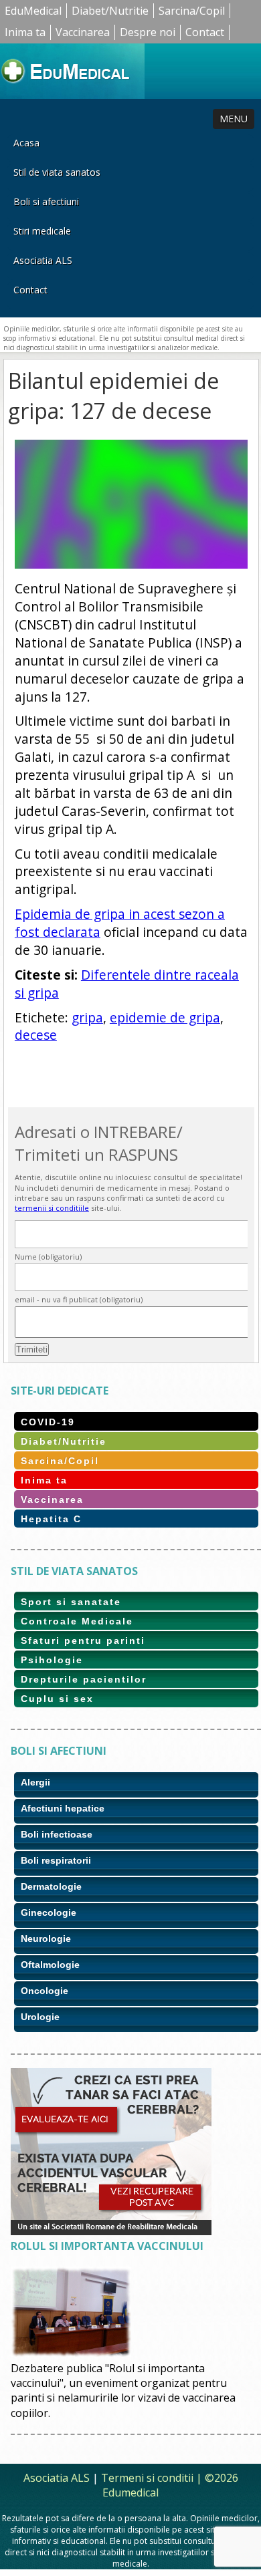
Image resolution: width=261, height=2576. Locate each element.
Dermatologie (51, 1886)
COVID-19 (48, 1422)
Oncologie (45, 1991)
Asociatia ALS (43, 260)
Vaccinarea (83, 32)
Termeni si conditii (147, 2478)
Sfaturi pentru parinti (83, 1640)
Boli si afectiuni (46, 201)
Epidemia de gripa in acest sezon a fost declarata (120, 923)
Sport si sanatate (71, 1602)
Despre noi (148, 32)
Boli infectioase (57, 1834)
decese (36, 1035)
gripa (87, 1017)
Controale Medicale (77, 1621)
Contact (205, 32)
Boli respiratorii (56, 1860)
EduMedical (33, 11)
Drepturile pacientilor (84, 1679)
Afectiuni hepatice (63, 1808)
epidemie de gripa (165, 1017)
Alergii (35, 1782)
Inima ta (25, 32)
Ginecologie (49, 1912)
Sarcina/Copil (192, 11)
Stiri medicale (42, 231)
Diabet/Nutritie (110, 11)
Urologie (40, 2017)
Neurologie (46, 1939)
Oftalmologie (50, 1965)
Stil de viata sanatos (57, 172)
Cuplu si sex (57, 1699)
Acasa (26, 143)
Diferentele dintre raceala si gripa (127, 984)
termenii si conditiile (52, 1208)
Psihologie (52, 1660)
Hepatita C (51, 1519)
